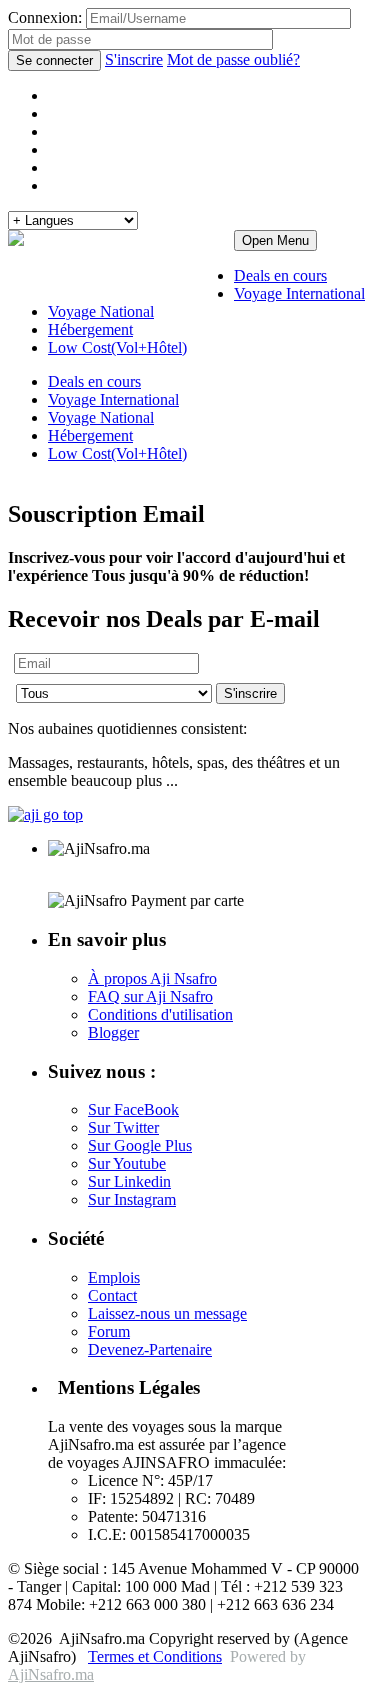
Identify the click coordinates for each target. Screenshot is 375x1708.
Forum (109, 1331)
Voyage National (101, 311)
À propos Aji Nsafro (152, 978)
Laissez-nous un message (167, 1313)
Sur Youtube (127, 1163)
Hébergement (90, 329)
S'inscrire (134, 59)
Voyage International (299, 293)
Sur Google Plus (140, 1145)
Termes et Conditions (155, 1656)
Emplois (114, 1277)
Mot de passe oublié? (233, 59)
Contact (112, 1295)
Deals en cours (280, 275)
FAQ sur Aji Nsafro (150, 996)
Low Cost (117, 453)
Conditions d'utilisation (160, 1014)
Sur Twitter (123, 1127)
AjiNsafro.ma (51, 1674)
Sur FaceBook (133, 1109)
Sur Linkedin (129, 1181)
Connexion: (45, 17)
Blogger (113, 1032)
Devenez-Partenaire (150, 1349)
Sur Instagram (132, 1199)
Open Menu (275, 240)
